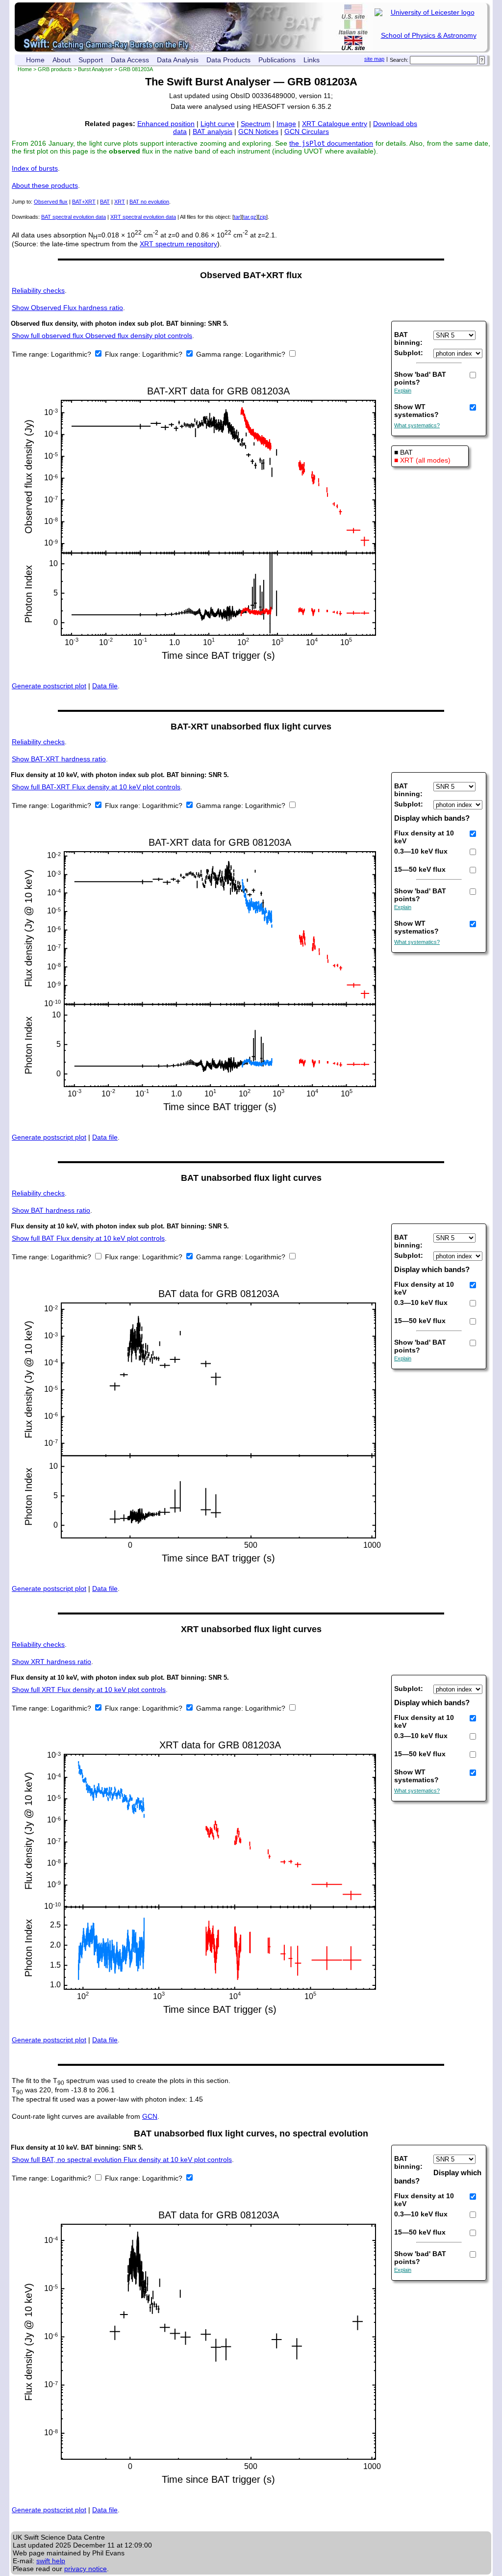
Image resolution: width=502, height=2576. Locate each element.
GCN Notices (258, 131)
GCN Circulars (307, 131)
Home (35, 60)
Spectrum (256, 124)
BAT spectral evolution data (74, 217)
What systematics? (417, 425)
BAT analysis (213, 131)
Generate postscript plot (49, 686)
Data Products (228, 60)
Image (286, 124)
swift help (51, 2561)
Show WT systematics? (416, 411)
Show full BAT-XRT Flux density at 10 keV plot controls (96, 787)
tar (237, 217)
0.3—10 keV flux (421, 851)
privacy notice (86, 2569)
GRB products (55, 69)
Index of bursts (35, 168)
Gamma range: (220, 354)
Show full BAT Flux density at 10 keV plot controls (88, 1238)
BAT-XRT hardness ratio (59, 759)
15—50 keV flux (420, 869)
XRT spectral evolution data (143, 217)
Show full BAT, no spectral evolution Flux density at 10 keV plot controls (122, 2160)
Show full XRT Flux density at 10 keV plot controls (89, 1690)
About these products (45, 185)
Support (91, 60)
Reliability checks (38, 290)
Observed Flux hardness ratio (67, 308)
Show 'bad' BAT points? (420, 378)
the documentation (331, 143)
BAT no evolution (149, 202)
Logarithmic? (72, 354)
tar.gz (250, 217)
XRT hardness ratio (51, 1662)
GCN (150, 2116)
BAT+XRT (84, 202)
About (62, 60)
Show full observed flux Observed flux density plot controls (102, 336)
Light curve (218, 124)
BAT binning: (408, 338)
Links (312, 60)
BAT (105, 202)
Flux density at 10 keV (424, 837)
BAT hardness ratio (51, 1210)
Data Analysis (178, 60)
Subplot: (409, 353)
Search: (399, 60)
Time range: (31, 354)
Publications (277, 60)
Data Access (130, 60)
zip (263, 217)
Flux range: (124, 354)
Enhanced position (166, 124)
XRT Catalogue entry (335, 124)
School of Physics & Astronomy (429, 35)
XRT (120, 202)
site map (374, 59)
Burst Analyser (95, 69)
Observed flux (51, 202)
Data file (105, 686)
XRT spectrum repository (178, 244)
